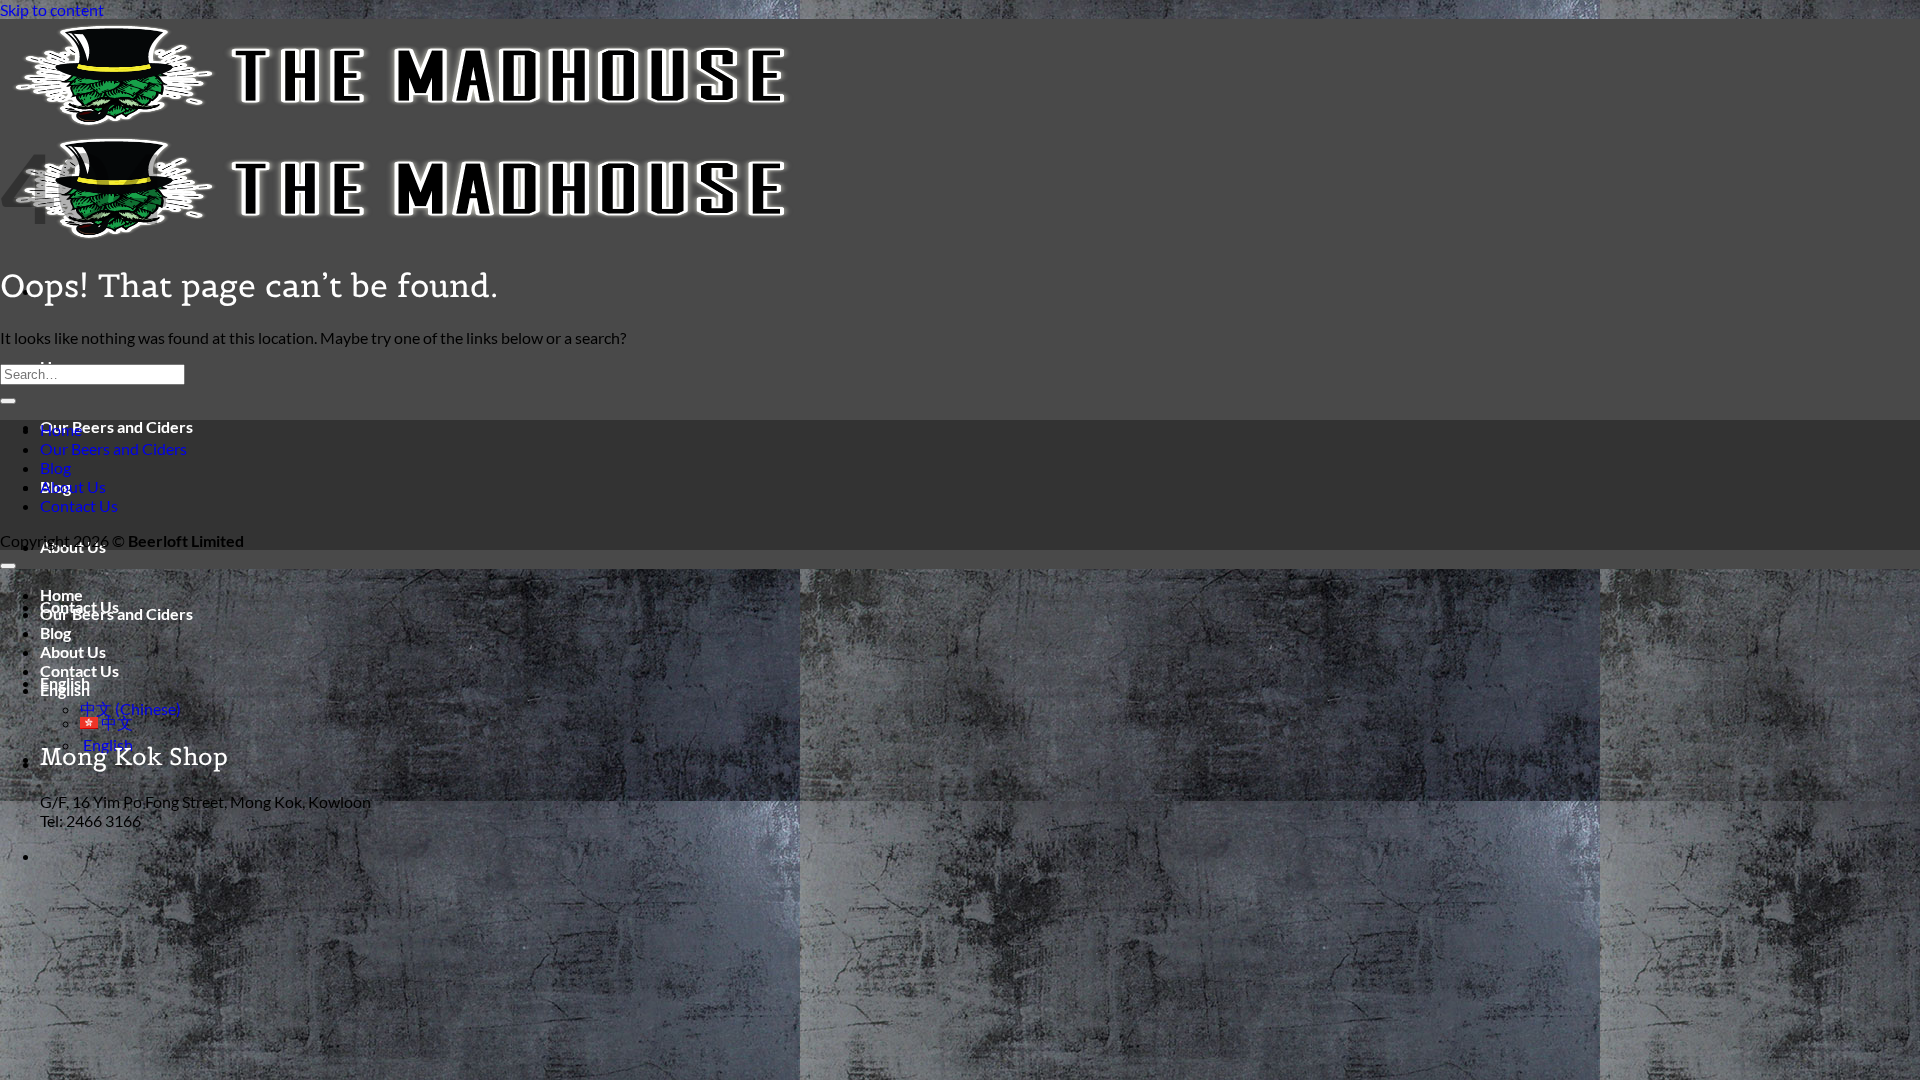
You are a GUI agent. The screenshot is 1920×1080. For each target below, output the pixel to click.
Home (61, 429)
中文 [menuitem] (115, 722)
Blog (55, 467)
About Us (73, 486)
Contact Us (79, 505)
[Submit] (8, 401)
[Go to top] (8, 566)
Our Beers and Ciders (116, 426)
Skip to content (52, 9)
